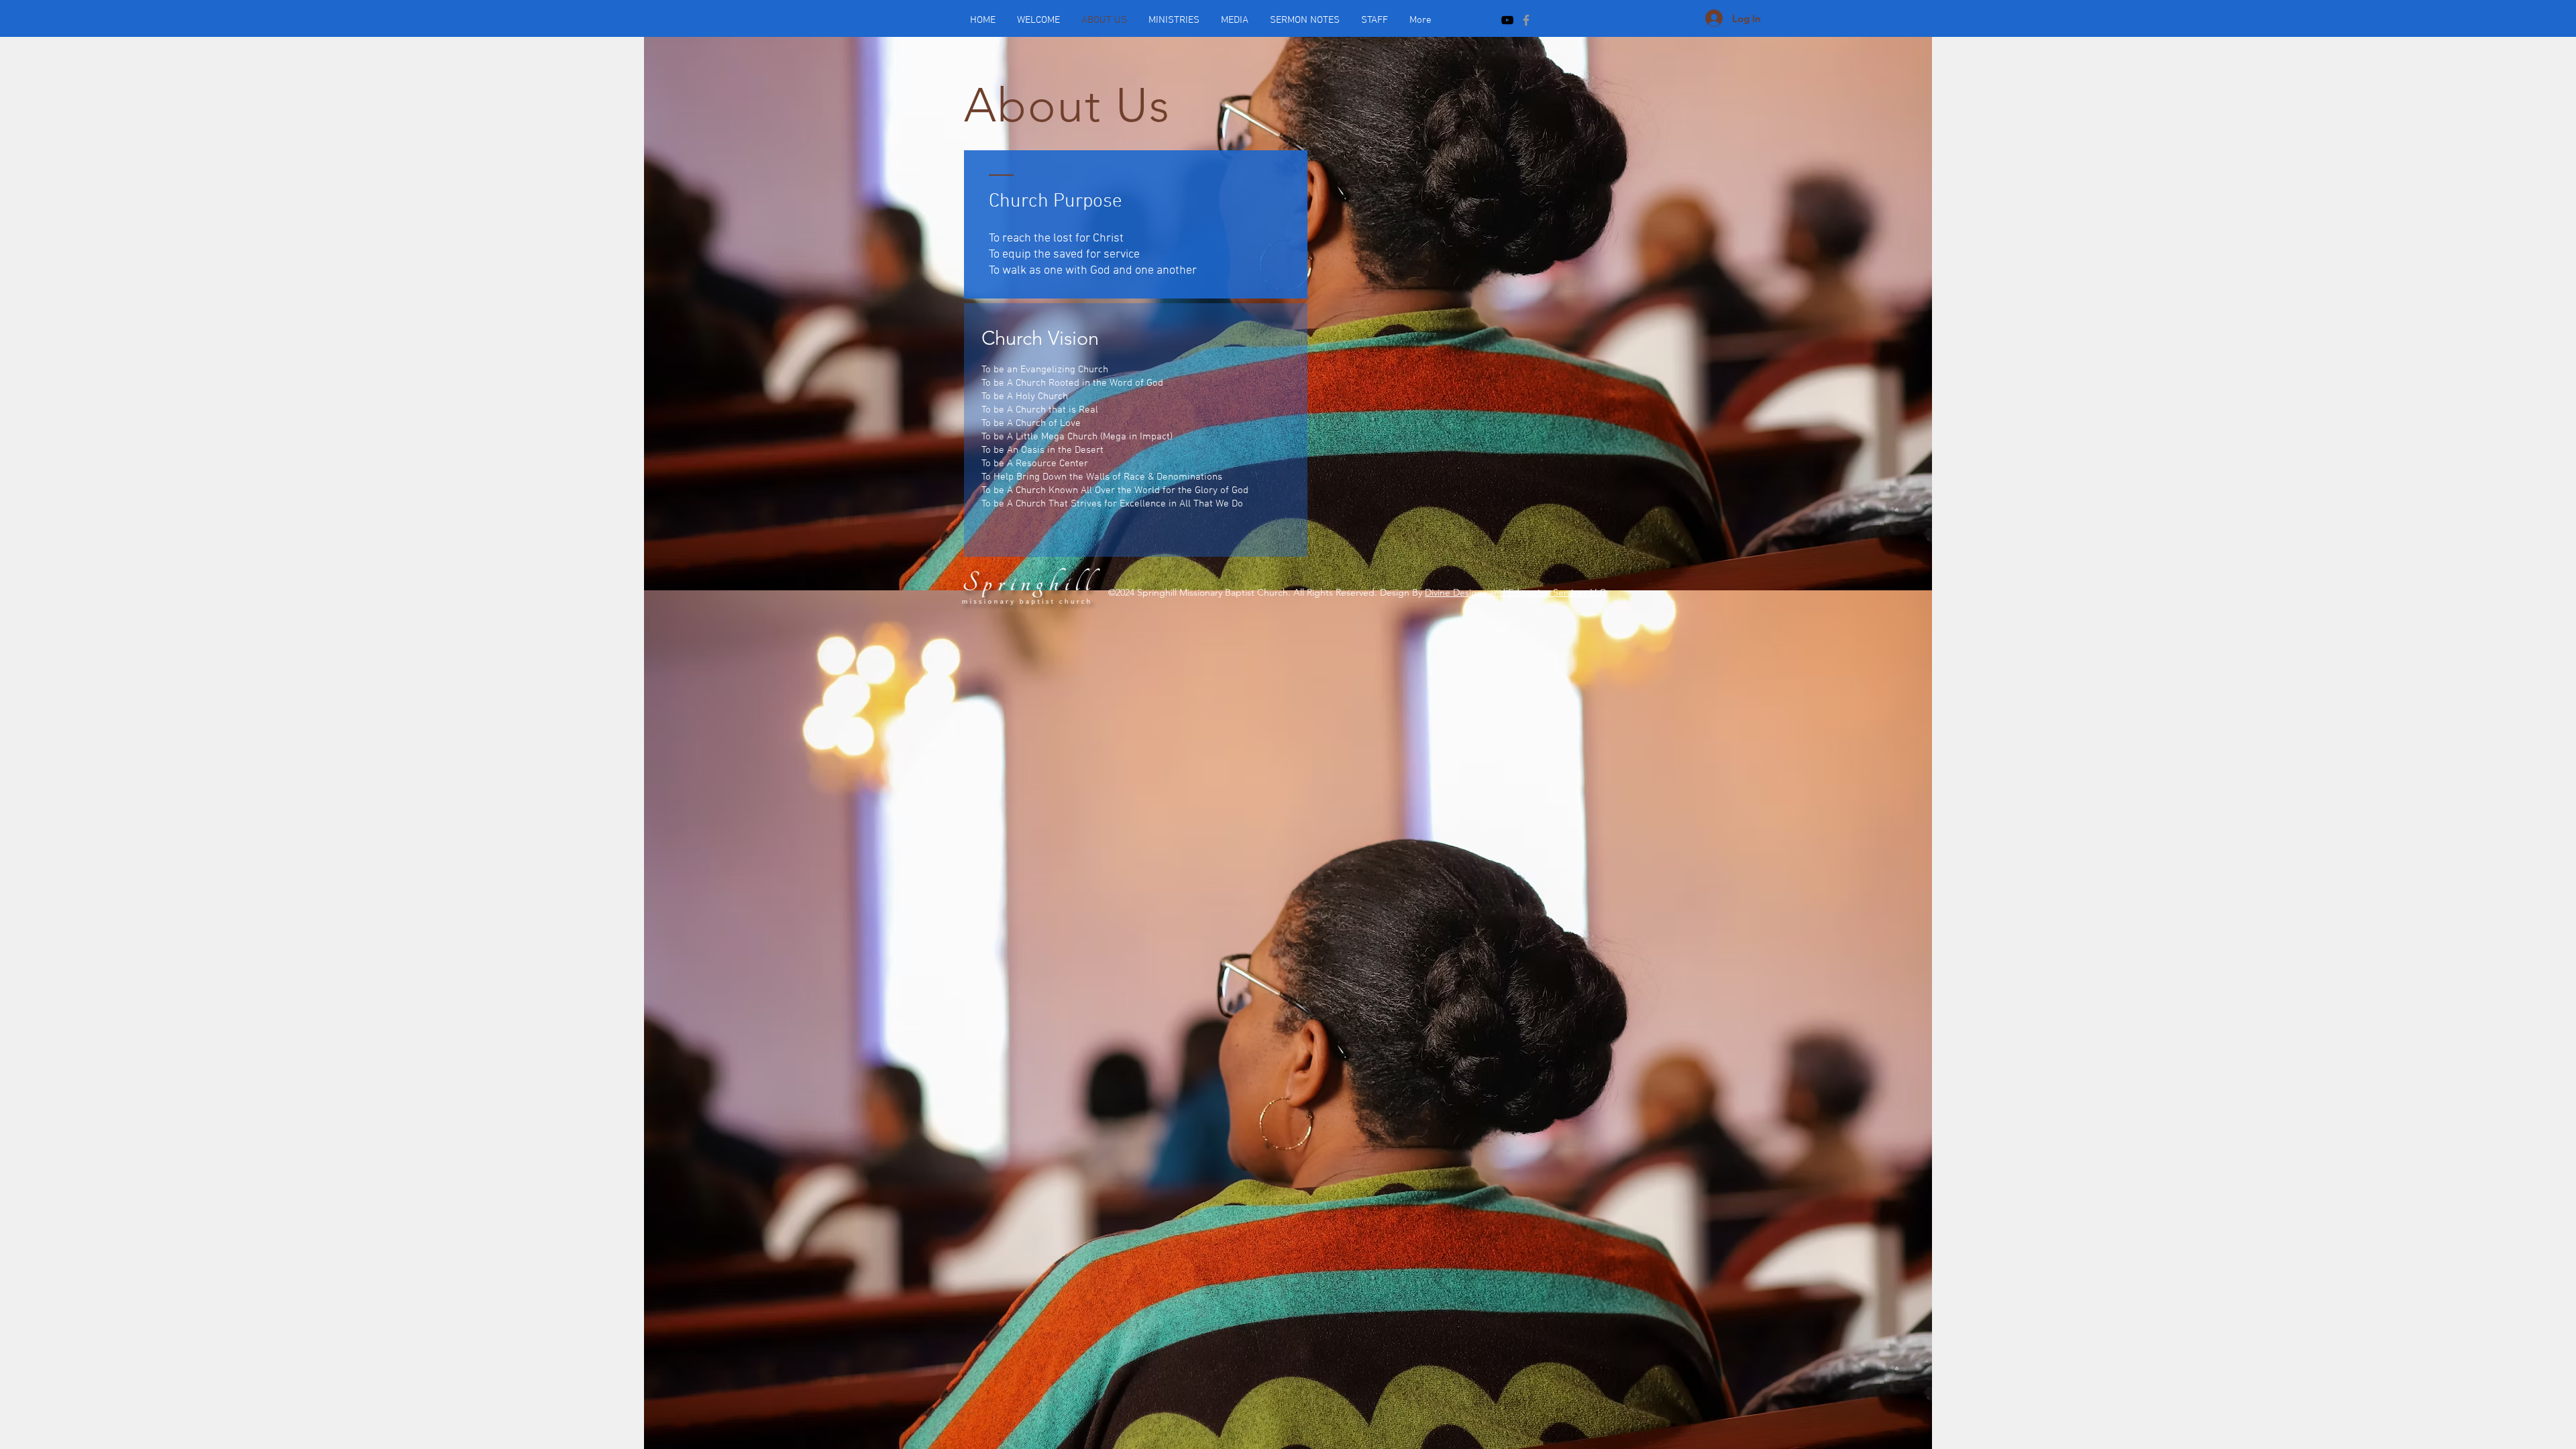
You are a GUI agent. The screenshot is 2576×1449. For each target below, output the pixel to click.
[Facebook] (1526, 20)
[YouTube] (1507, 20)
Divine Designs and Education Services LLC (1515, 592)
